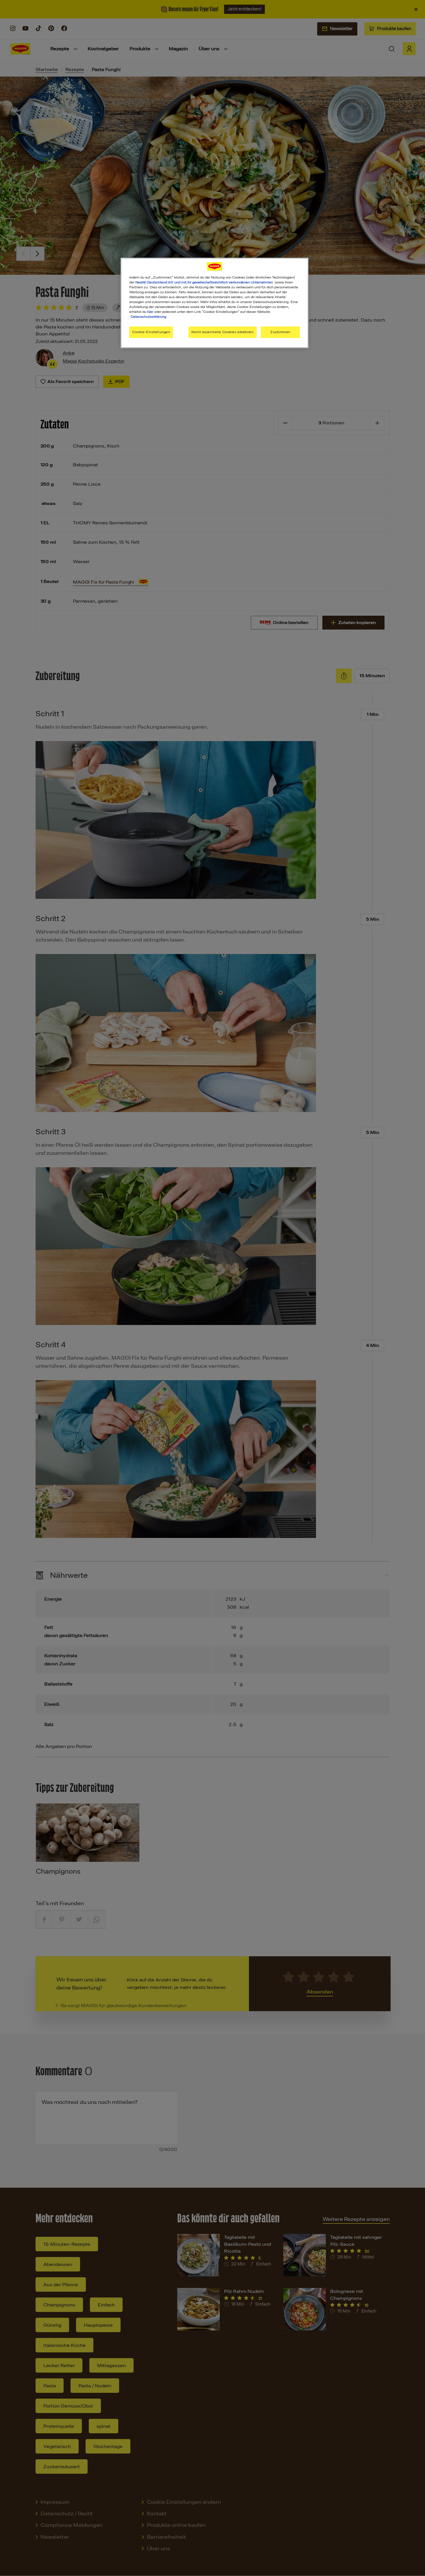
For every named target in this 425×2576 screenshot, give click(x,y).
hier (150, 312)
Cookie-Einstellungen (151, 332)
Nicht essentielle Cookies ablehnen (222, 332)
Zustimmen (280, 332)
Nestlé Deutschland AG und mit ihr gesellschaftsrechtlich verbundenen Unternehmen (204, 282)
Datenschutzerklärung (148, 317)
